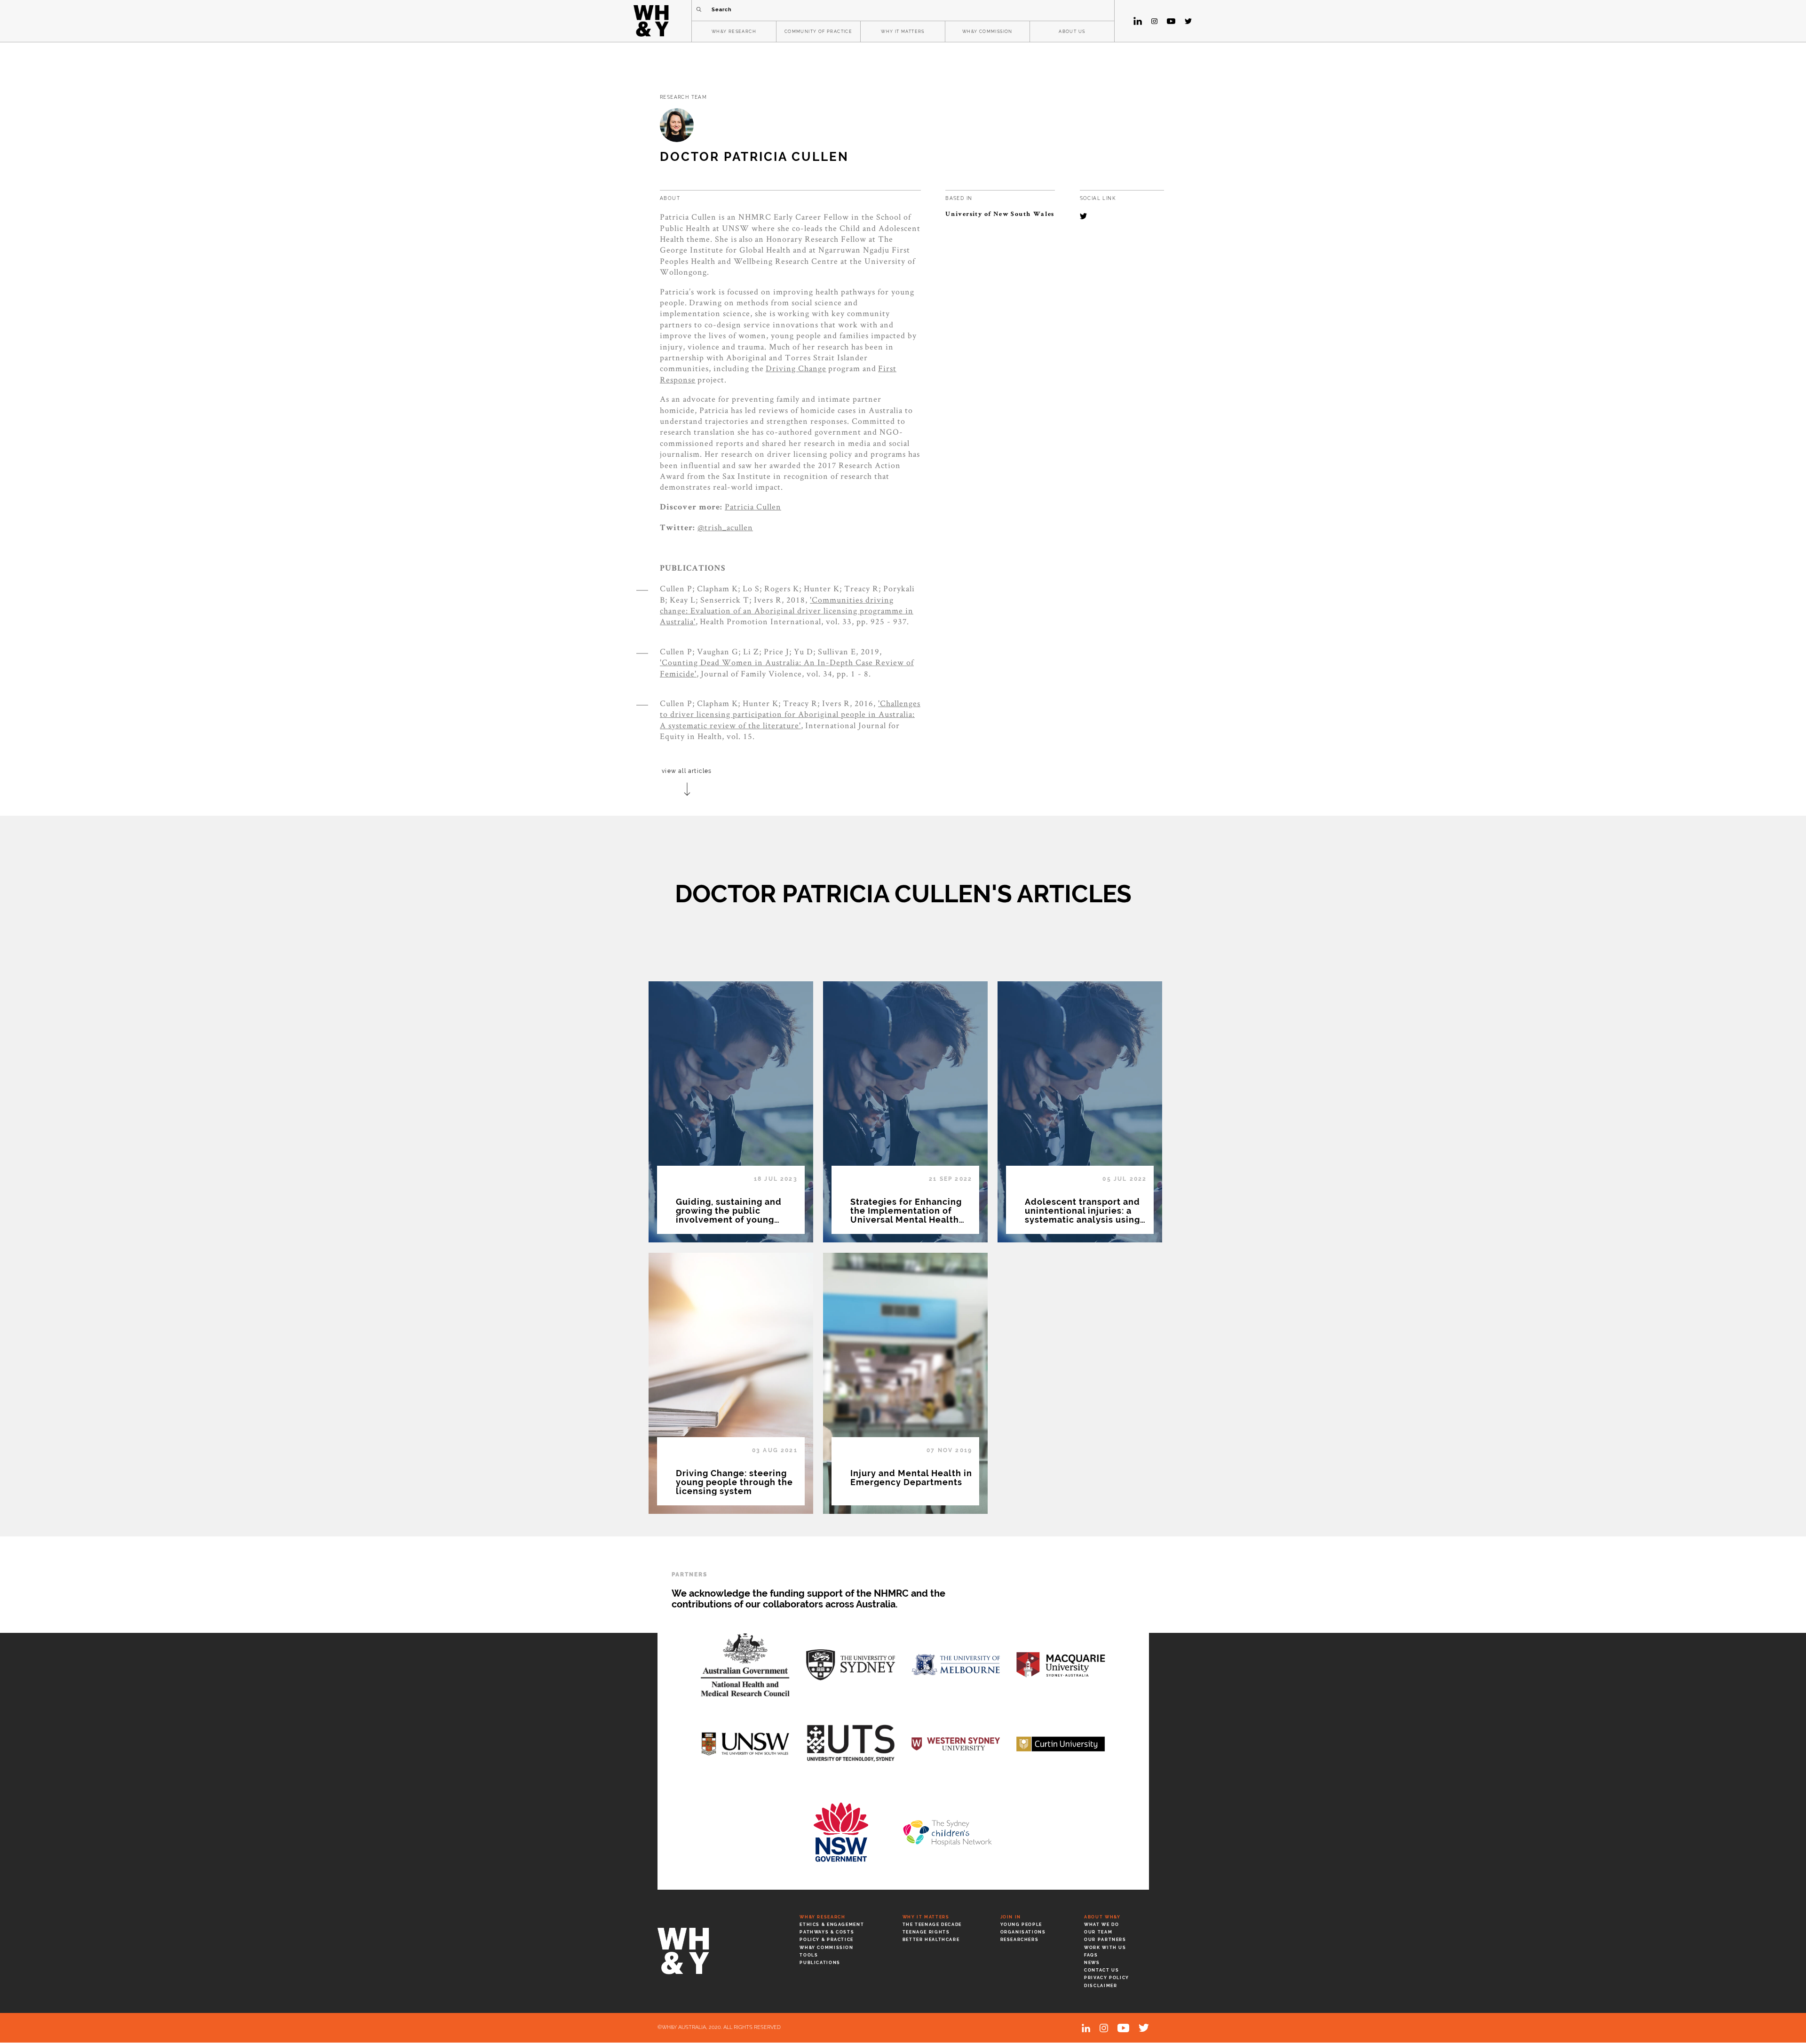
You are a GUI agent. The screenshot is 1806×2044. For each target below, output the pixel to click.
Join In (1011, 1917)
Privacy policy (1107, 1978)
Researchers (1020, 1940)
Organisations (1023, 1932)
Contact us (1101, 1970)
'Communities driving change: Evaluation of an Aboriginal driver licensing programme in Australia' (787, 611)
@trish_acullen (725, 527)
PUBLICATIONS (820, 1963)
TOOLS (809, 1955)
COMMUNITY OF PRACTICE (818, 32)
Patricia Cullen (753, 506)
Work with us (1105, 1948)
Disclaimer (1101, 1986)
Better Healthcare (931, 1940)
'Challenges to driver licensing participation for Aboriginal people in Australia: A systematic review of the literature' (790, 714)
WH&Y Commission (826, 1948)
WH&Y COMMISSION (987, 32)
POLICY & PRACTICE (827, 1940)
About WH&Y (1102, 1917)
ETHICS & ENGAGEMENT (832, 1925)
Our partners (1105, 1940)
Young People (1021, 1925)
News (1092, 1963)
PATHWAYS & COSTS (827, 1932)
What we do (1101, 1925)
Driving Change (796, 368)
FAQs (1091, 1955)
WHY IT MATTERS (903, 32)
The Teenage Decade (932, 1925)
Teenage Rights (926, 1932)
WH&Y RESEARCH (734, 32)
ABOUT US (1072, 32)
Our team (1098, 1932)
